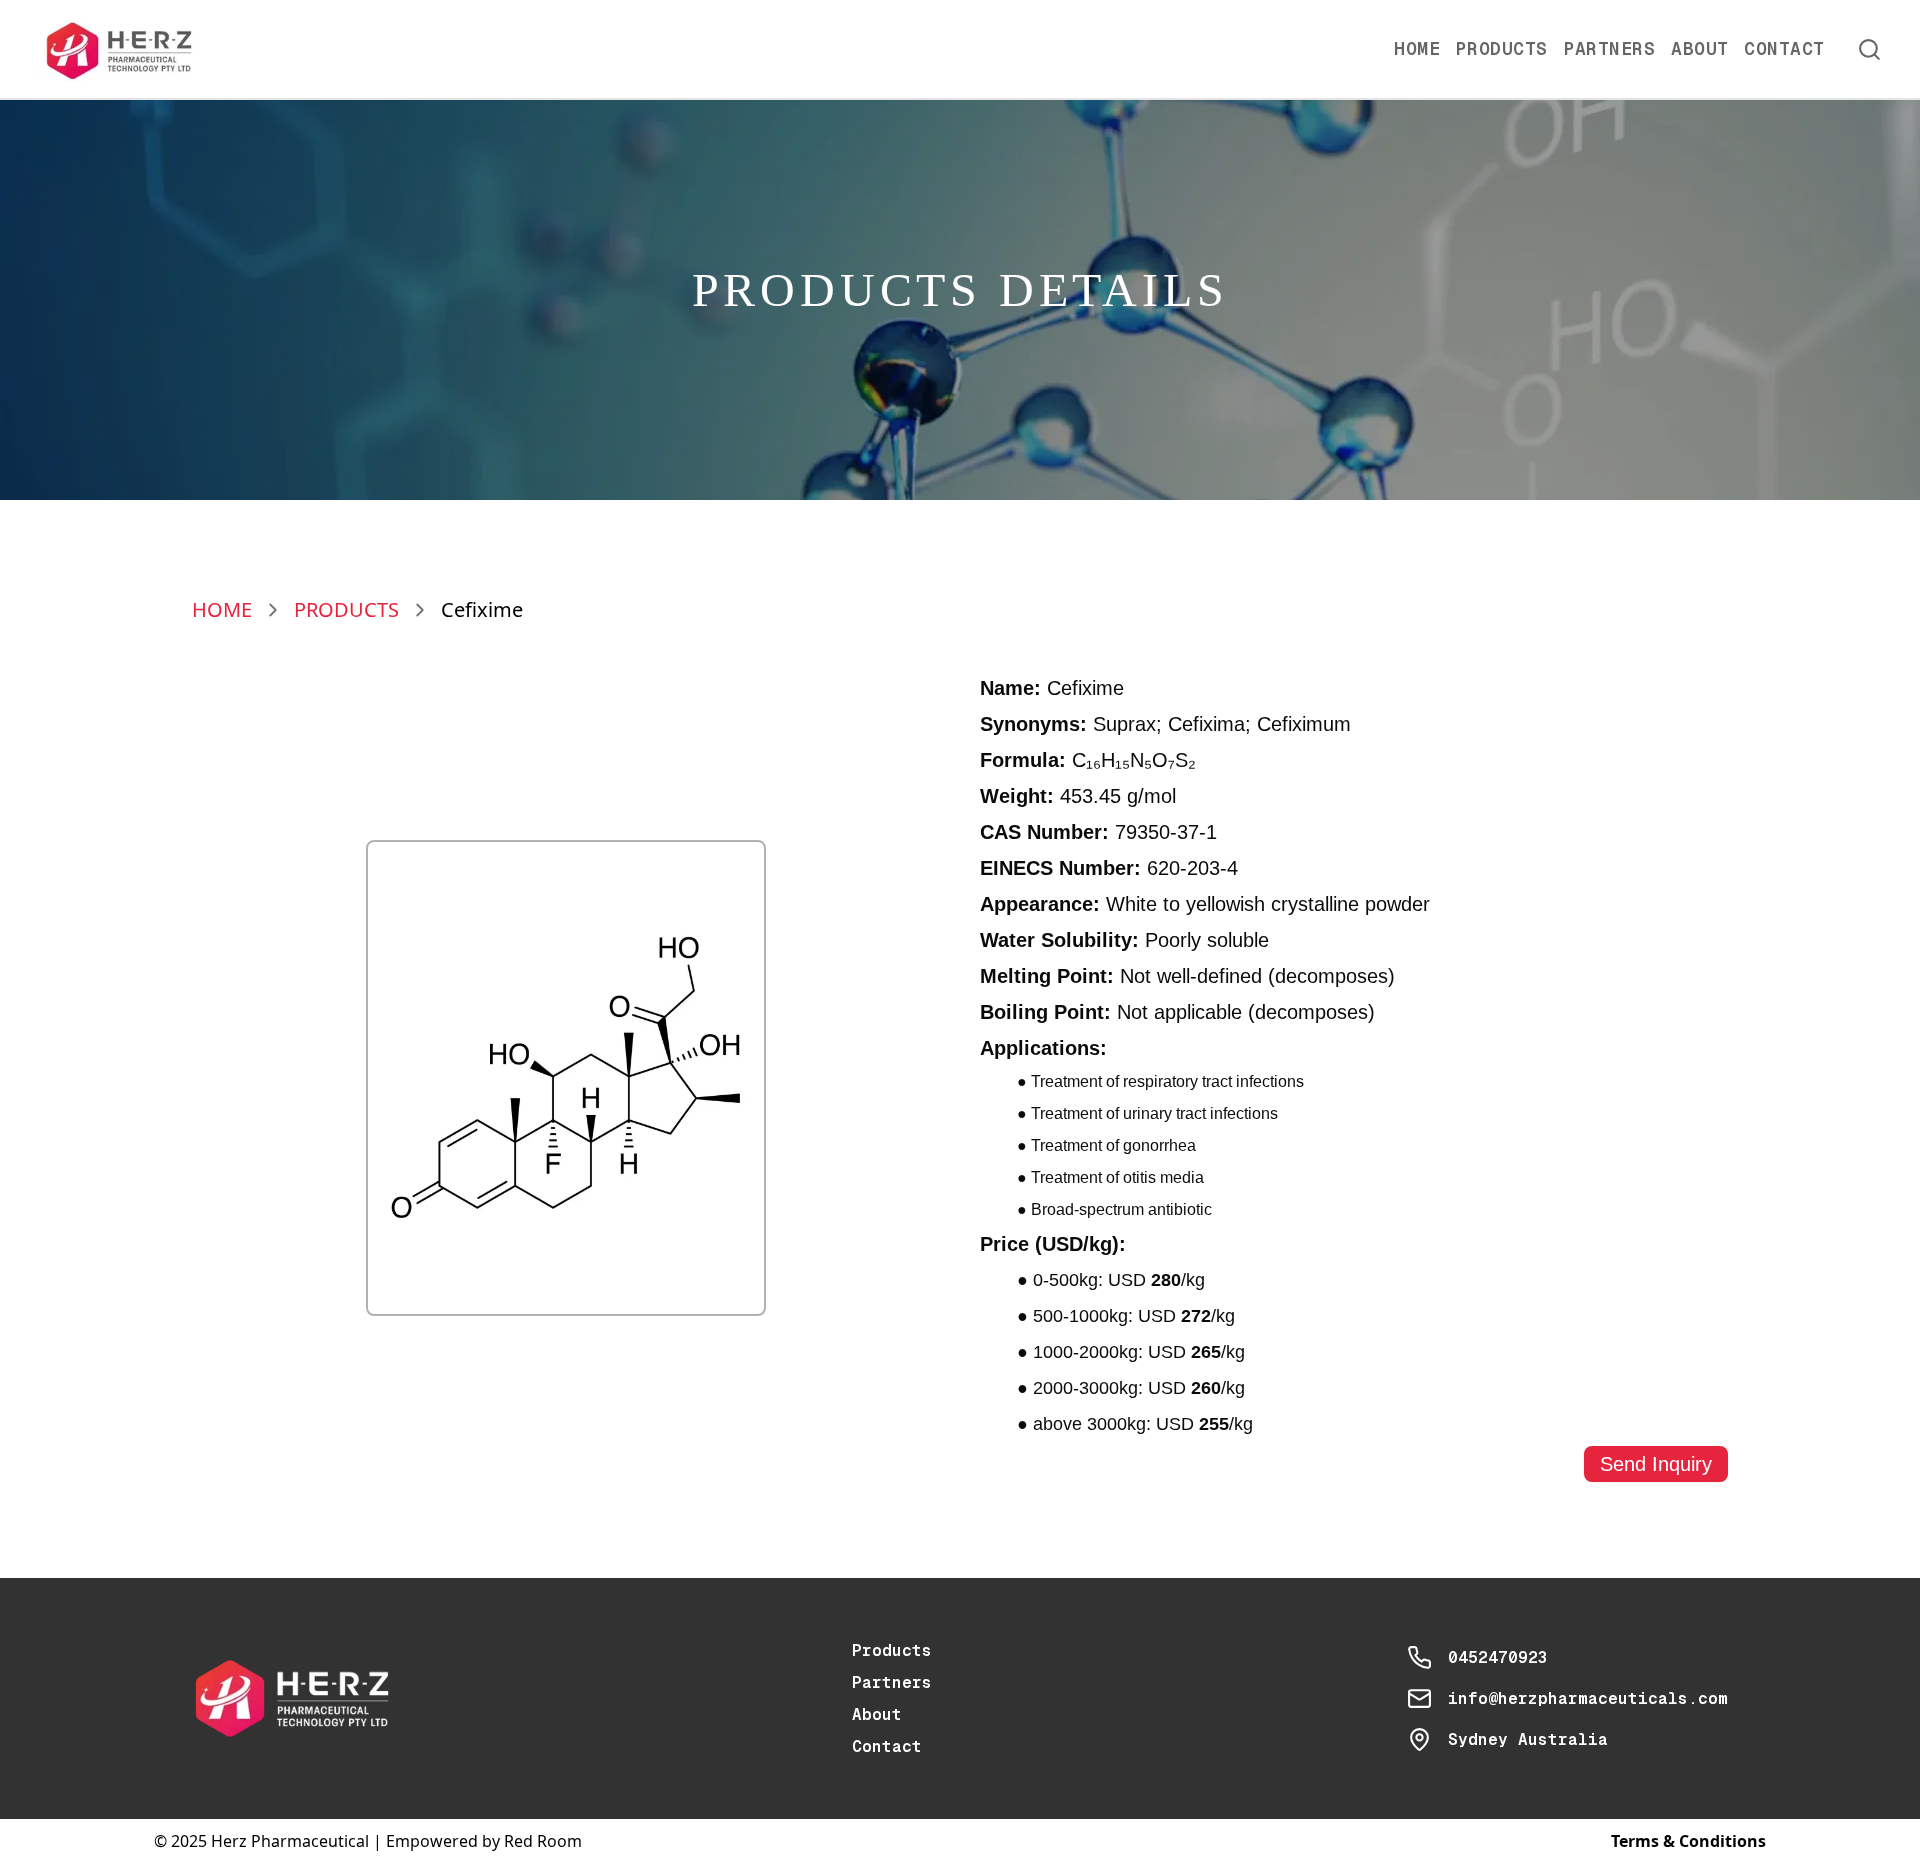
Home (1417, 48)
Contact (1784, 48)
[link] (482, 610)
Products (1502, 48)
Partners (1610, 48)
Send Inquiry (1656, 1464)
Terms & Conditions (1688, 1841)
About (1699, 48)
